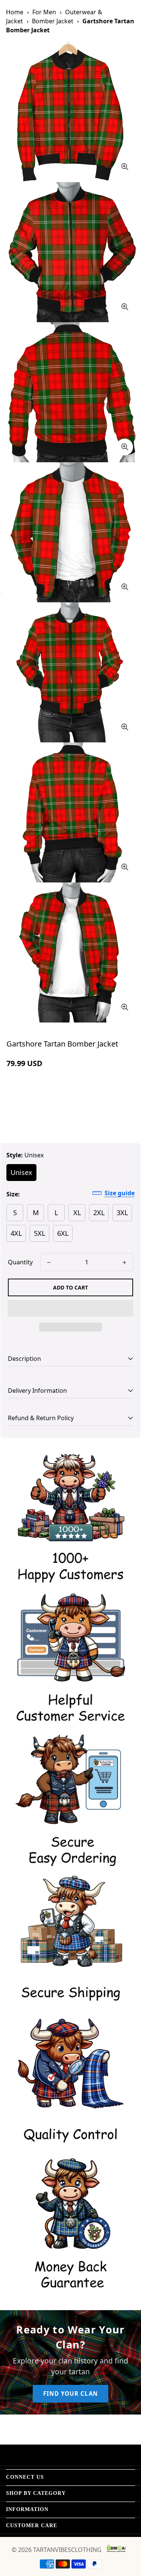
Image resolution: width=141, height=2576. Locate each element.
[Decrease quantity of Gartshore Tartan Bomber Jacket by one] (49, 1262)
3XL (122, 1213)
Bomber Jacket (53, 21)
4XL (16, 1233)
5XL (39, 1233)
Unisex (21, 1172)
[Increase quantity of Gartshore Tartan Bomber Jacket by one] (124, 1262)
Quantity (20, 1262)
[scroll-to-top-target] (127, 2536)
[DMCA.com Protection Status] (116, 2548)
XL (77, 1213)
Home (15, 12)
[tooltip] (125, 167)
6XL (63, 1233)
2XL (99, 1213)
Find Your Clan (70, 2394)
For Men (44, 12)
